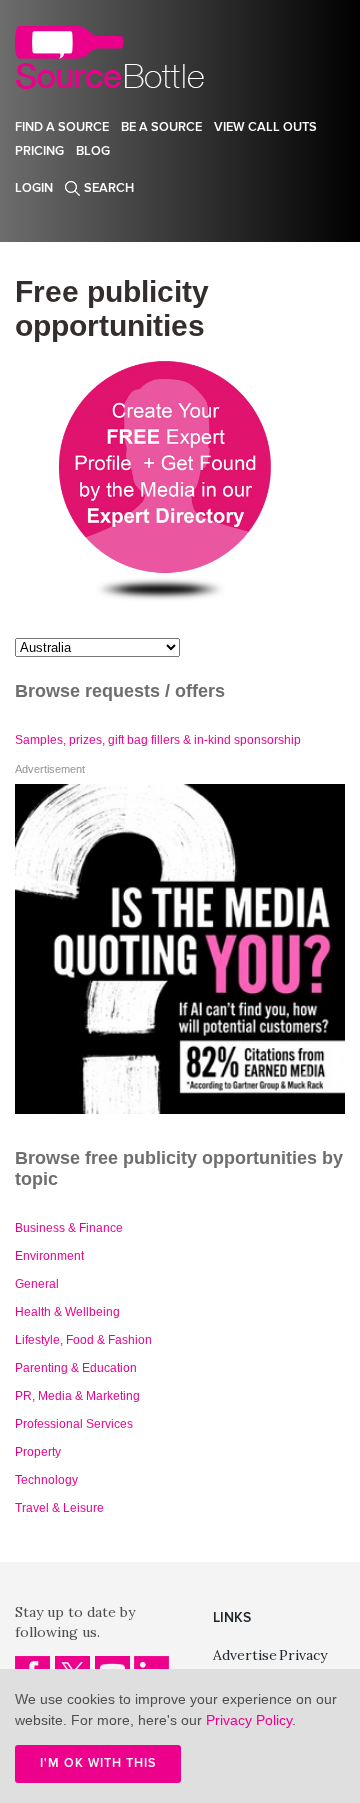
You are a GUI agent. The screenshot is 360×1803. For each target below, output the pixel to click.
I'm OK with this (98, 1763)
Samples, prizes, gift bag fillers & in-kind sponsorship (158, 740)
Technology (46, 1480)
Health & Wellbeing (67, 1312)
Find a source (62, 127)
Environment (49, 1256)
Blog (93, 151)
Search (109, 188)
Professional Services (74, 1424)
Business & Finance (69, 1228)
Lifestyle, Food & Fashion (83, 1340)
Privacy (303, 1655)
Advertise (245, 1655)
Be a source (161, 127)
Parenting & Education (76, 1368)
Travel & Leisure (59, 1508)
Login (34, 188)
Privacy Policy (249, 1720)
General (37, 1284)
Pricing (39, 151)
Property (38, 1452)
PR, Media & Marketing (77, 1396)
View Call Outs (265, 127)
